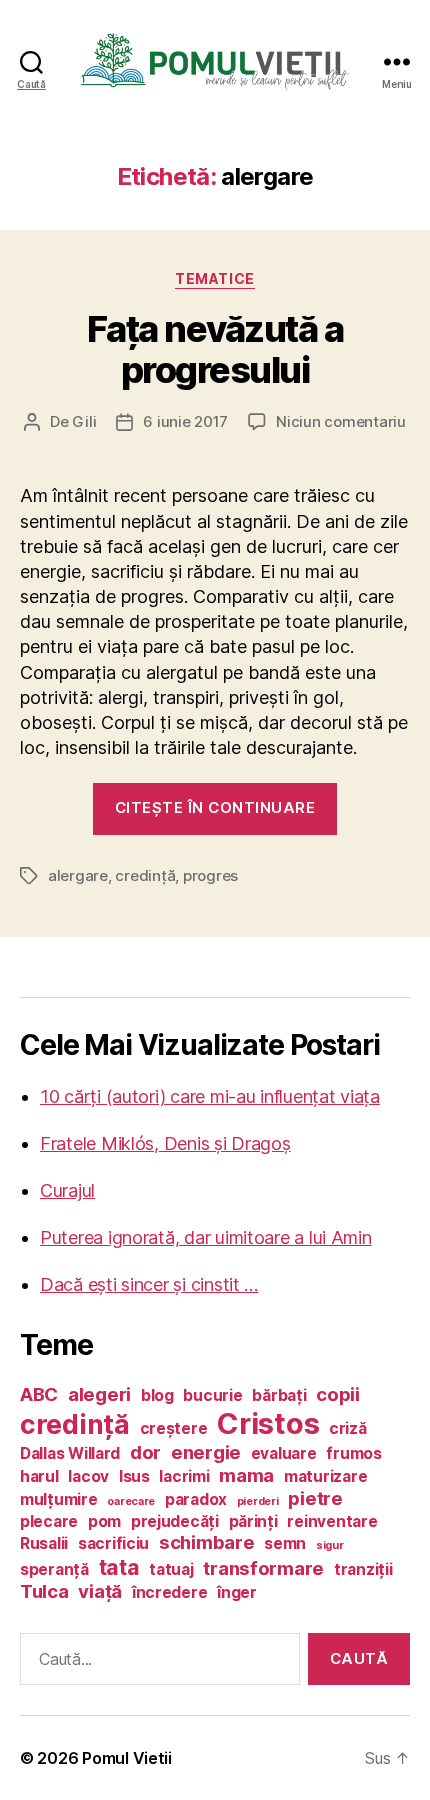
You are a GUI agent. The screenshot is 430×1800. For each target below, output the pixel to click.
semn (285, 1543)
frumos (353, 1453)
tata (119, 1567)
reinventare (332, 1521)
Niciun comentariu (341, 421)
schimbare (207, 1542)
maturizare (325, 1476)
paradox (196, 1499)
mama (246, 1475)
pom (104, 1521)
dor (145, 1452)
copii (338, 1394)
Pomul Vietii (127, 1758)
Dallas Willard (70, 1453)
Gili (84, 421)
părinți (253, 1521)
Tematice (214, 278)
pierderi (258, 1501)
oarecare (131, 1501)
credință (145, 875)
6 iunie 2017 (185, 421)
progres (210, 875)
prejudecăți (175, 1521)
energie (206, 1452)
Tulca (44, 1591)
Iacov (88, 1476)
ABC (39, 1394)
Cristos (268, 1423)
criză (348, 1428)
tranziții (363, 1569)
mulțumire (59, 1499)
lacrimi (184, 1476)
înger (237, 1592)
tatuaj (171, 1569)
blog (157, 1395)
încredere (170, 1592)
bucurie (212, 1395)
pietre (315, 1498)
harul (39, 1476)
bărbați (279, 1395)
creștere (174, 1428)
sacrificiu (113, 1543)
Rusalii (44, 1543)
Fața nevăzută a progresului (215, 349)
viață (100, 1591)
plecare (49, 1521)
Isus (134, 1476)
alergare (78, 875)
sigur (330, 1545)
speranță (54, 1569)
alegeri (99, 1394)
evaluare (284, 1453)
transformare (263, 1568)
